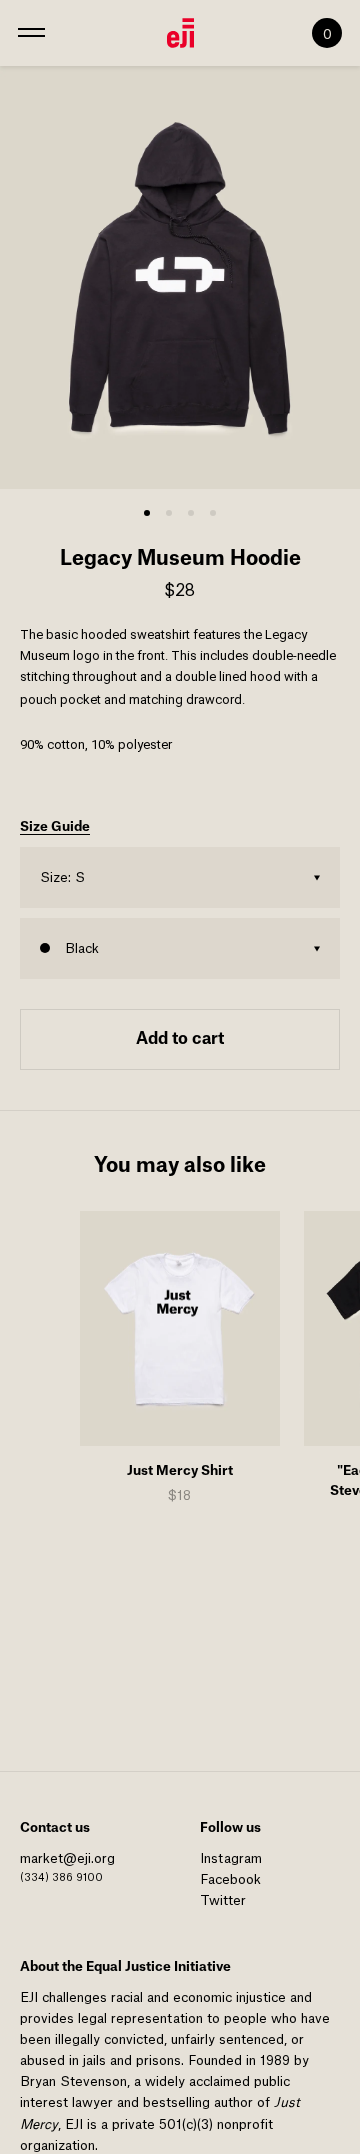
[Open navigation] (31, 33)
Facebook (230, 1879)
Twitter (223, 1900)
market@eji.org (67, 1858)
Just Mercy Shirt (180, 1470)
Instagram (231, 1858)
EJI (29, 1997)
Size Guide (55, 826)
